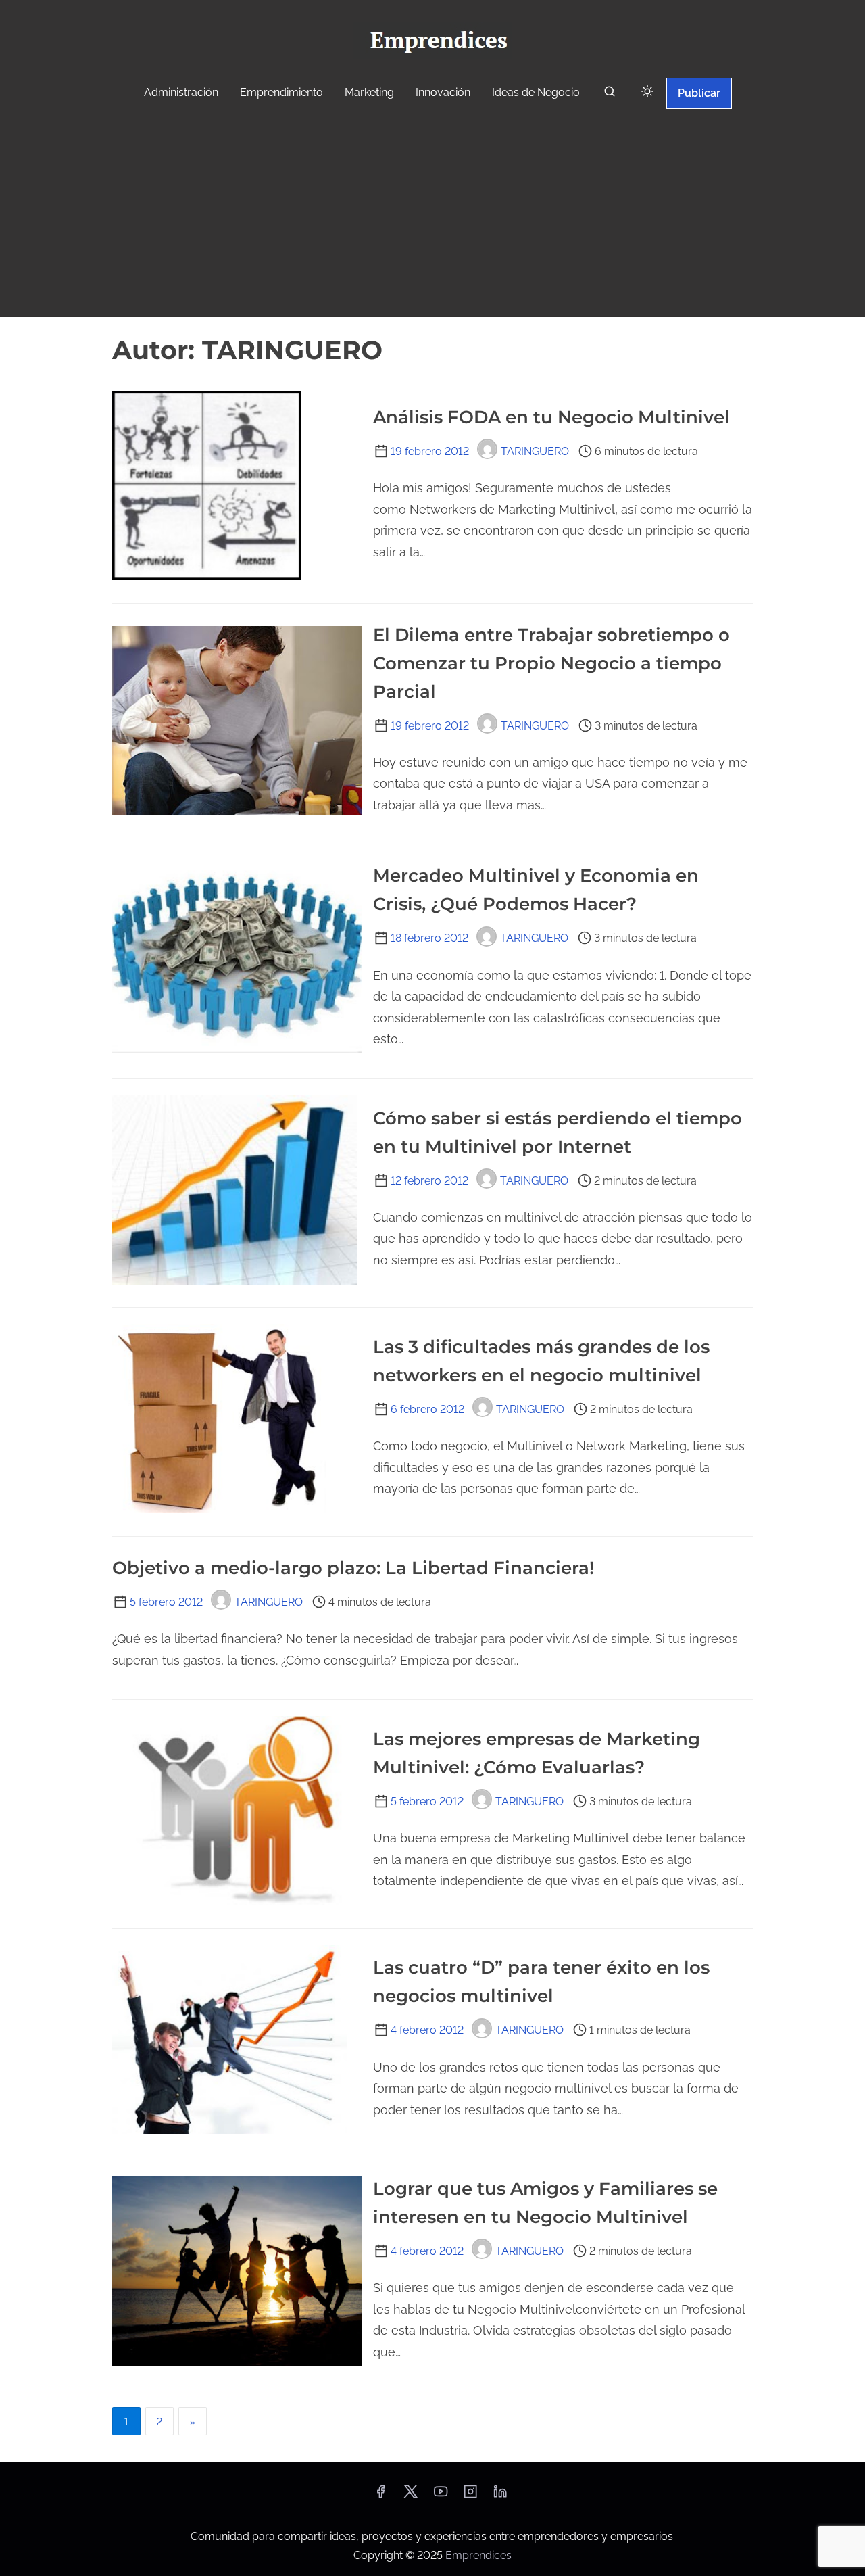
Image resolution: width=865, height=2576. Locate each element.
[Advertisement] (432, 215)
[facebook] (380, 2496)
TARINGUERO (535, 451)
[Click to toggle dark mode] (647, 92)
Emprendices (478, 2555)
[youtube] (441, 2496)
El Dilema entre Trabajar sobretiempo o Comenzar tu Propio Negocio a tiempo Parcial (551, 663)
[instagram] (470, 2496)
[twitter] (411, 2496)
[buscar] (610, 94)
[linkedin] (500, 2496)
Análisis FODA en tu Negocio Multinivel (551, 417)
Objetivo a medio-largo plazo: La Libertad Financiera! (353, 1568)
